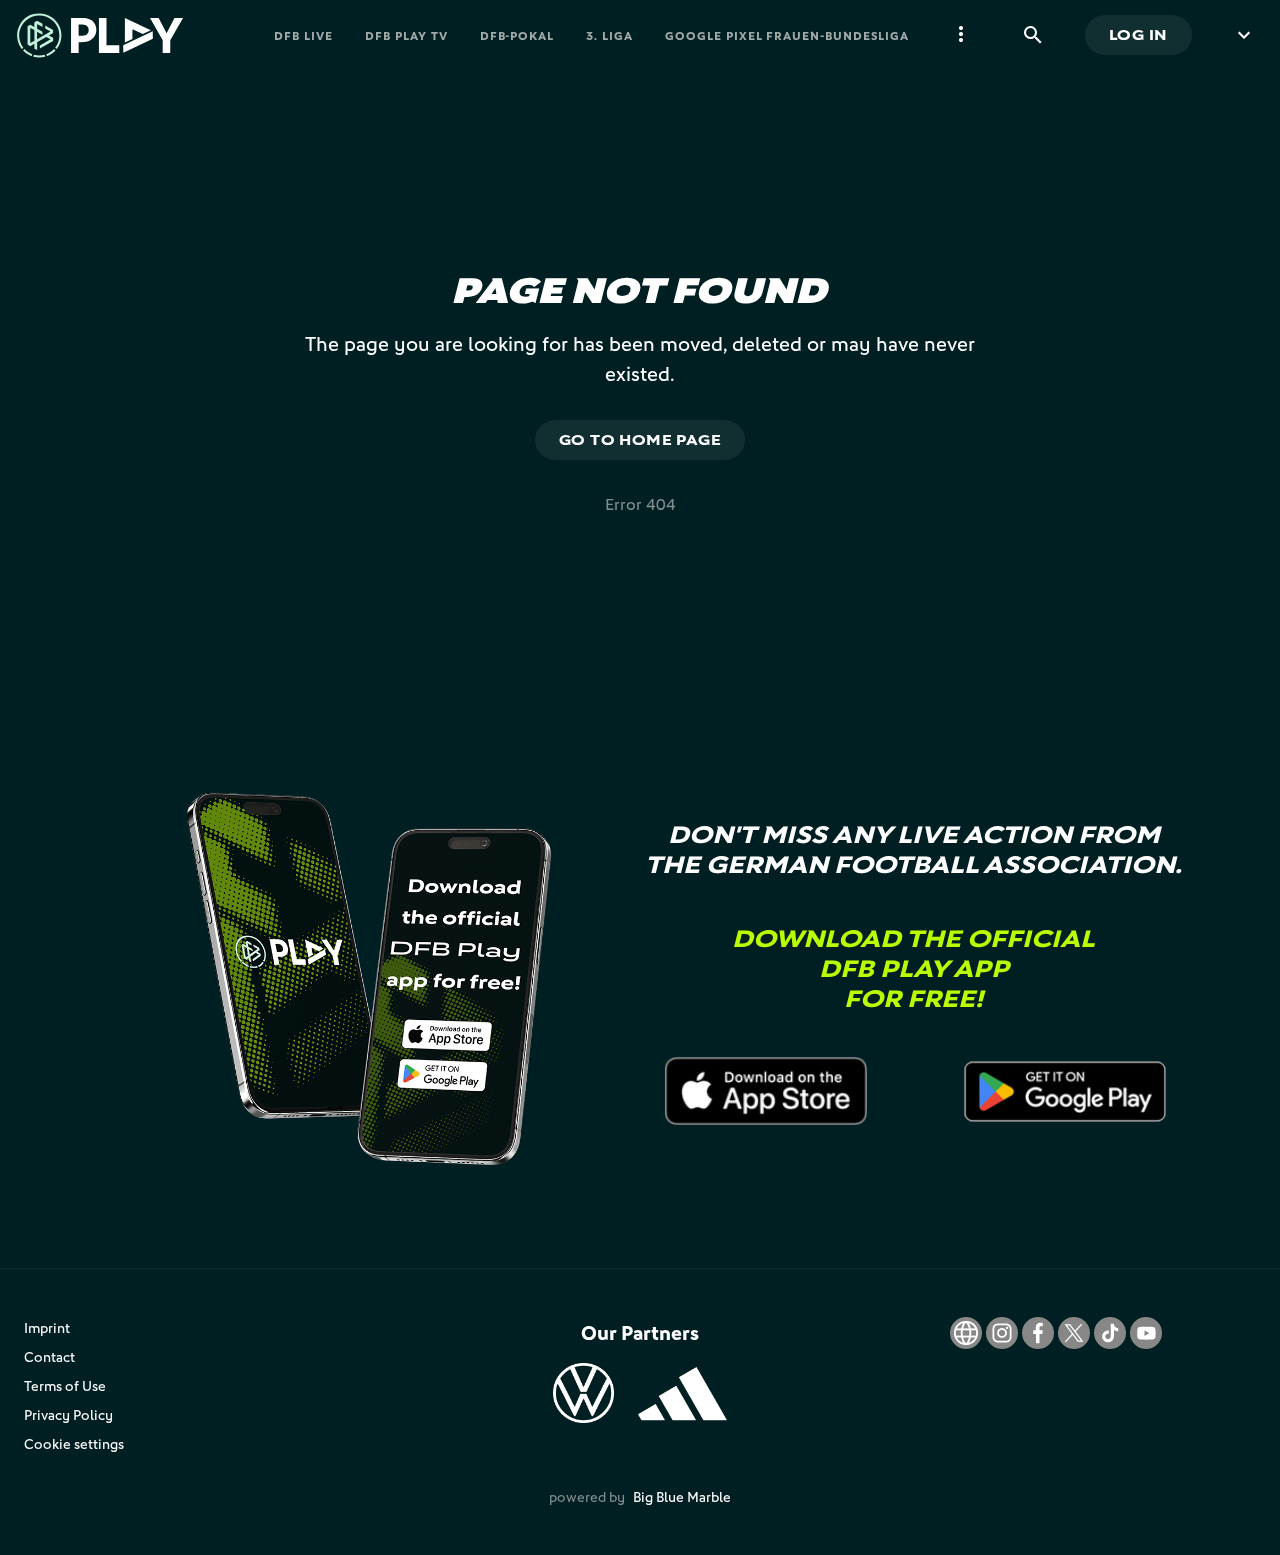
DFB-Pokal (517, 35)
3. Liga (609, 35)
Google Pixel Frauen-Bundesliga (787, 35)
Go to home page (640, 439)
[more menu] (961, 35)
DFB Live (303, 35)
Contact (49, 1356)
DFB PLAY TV (406, 35)
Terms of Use (65, 1385)
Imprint (47, 1327)
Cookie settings (74, 1443)
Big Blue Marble (682, 1496)
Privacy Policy (68, 1414)
